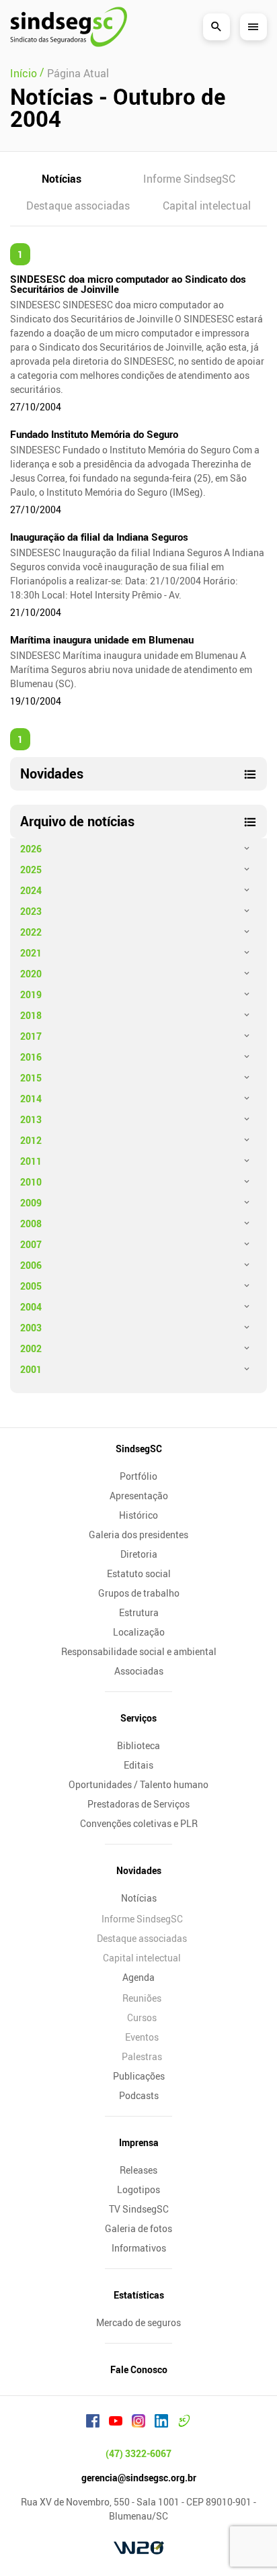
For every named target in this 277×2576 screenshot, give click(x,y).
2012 (31, 1140)
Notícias (62, 179)
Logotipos (138, 2189)
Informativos (139, 2248)
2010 (31, 1182)
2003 (31, 1328)
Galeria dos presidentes (138, 1535)
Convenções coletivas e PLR (139, 1823)
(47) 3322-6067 (138, 2453)
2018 (31, 1015)
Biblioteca (138, 1745)
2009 (31, 1203)
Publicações (139, 2076)
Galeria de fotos (138, 2228)
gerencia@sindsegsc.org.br (139, 2478)
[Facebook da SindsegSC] (93, 2423)
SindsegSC (139, 1449)
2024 (31, 890)
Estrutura (139, 1612)
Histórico (138, 1515)
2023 (31, 911)
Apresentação (139, 1496)
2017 (31, 1036)
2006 (31, 1265)
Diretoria (139, 1554)
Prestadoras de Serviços (138, 1804)
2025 (31, 870)
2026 (31, 849)
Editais (138, 1765)
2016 (31, 1057)
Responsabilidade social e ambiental (139, 1651)
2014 (31, 1099)
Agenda (138, 1977)
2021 (31, 953)
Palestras (142, 2056)
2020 (31, 974)
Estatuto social (139, 1573)
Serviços (138, 1718)
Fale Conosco (139, 2369)
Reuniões (142, 1998)
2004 (31, 1307)
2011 (31, 1161)
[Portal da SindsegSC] (184, 2423)
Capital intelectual (207, 206)
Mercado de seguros (138, 2322)
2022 (31, 932)
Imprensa (139, 2142)
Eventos (142, 2037)
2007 (31, 1244)
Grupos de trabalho (139, 1593)
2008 (31, 1224)
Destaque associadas (78, 206)
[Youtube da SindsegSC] (116, 2423)
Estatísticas (139, 2295)
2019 (31, 994)
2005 (31, 1286)
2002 (31, 1348)
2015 (31, 1078)
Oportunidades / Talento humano (138, 1784)
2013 (31, 1119)
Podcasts (139, 2095)
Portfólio (138, 1476)
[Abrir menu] (253, 27)
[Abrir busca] (216, 27)
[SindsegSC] (69, 27)
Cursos (142, 2017)
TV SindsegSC (139, 2209)
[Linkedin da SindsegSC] (161, 2423)
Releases (138, 2170)
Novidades (139, 1870)
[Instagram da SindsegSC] (138, 2423)
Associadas (139, 1671)
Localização (139, 1632)
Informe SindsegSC (189, 179)
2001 (31, 1369)
